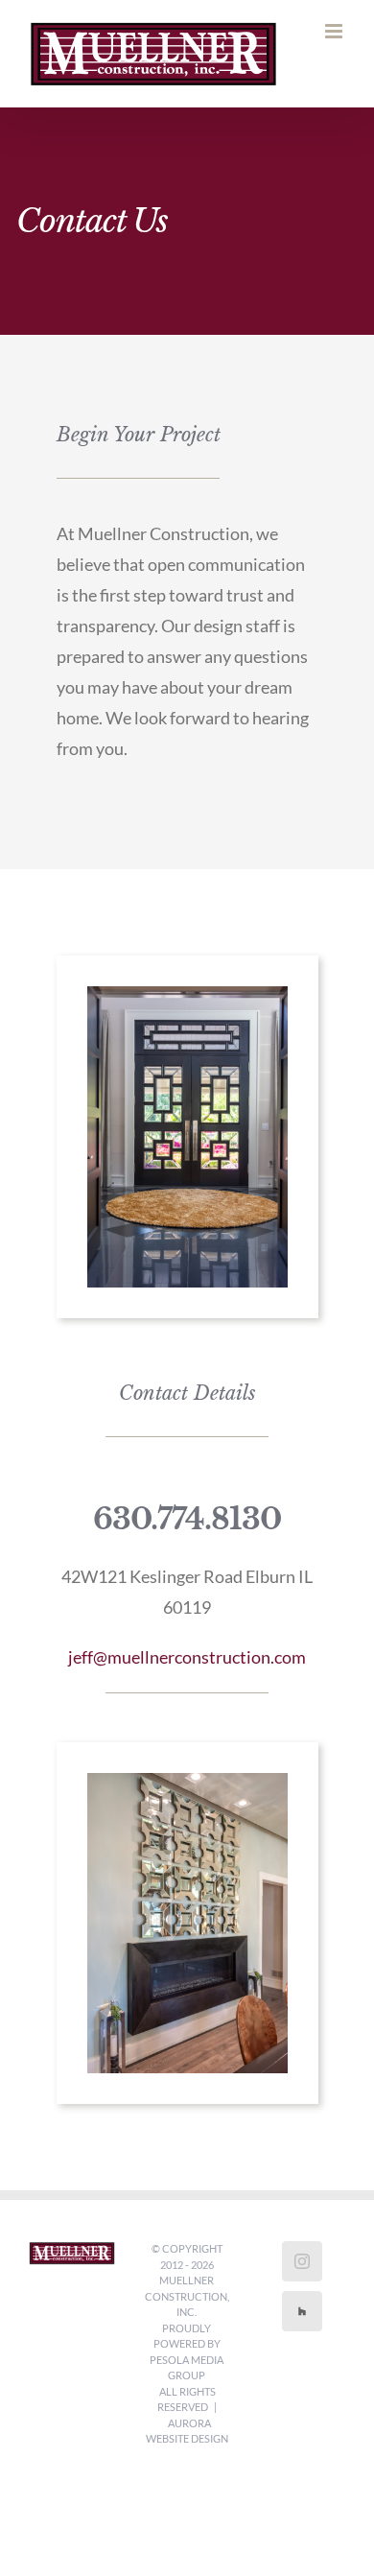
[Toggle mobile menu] (335, 31)
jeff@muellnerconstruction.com (187, 1657)
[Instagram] (302, 2261)
